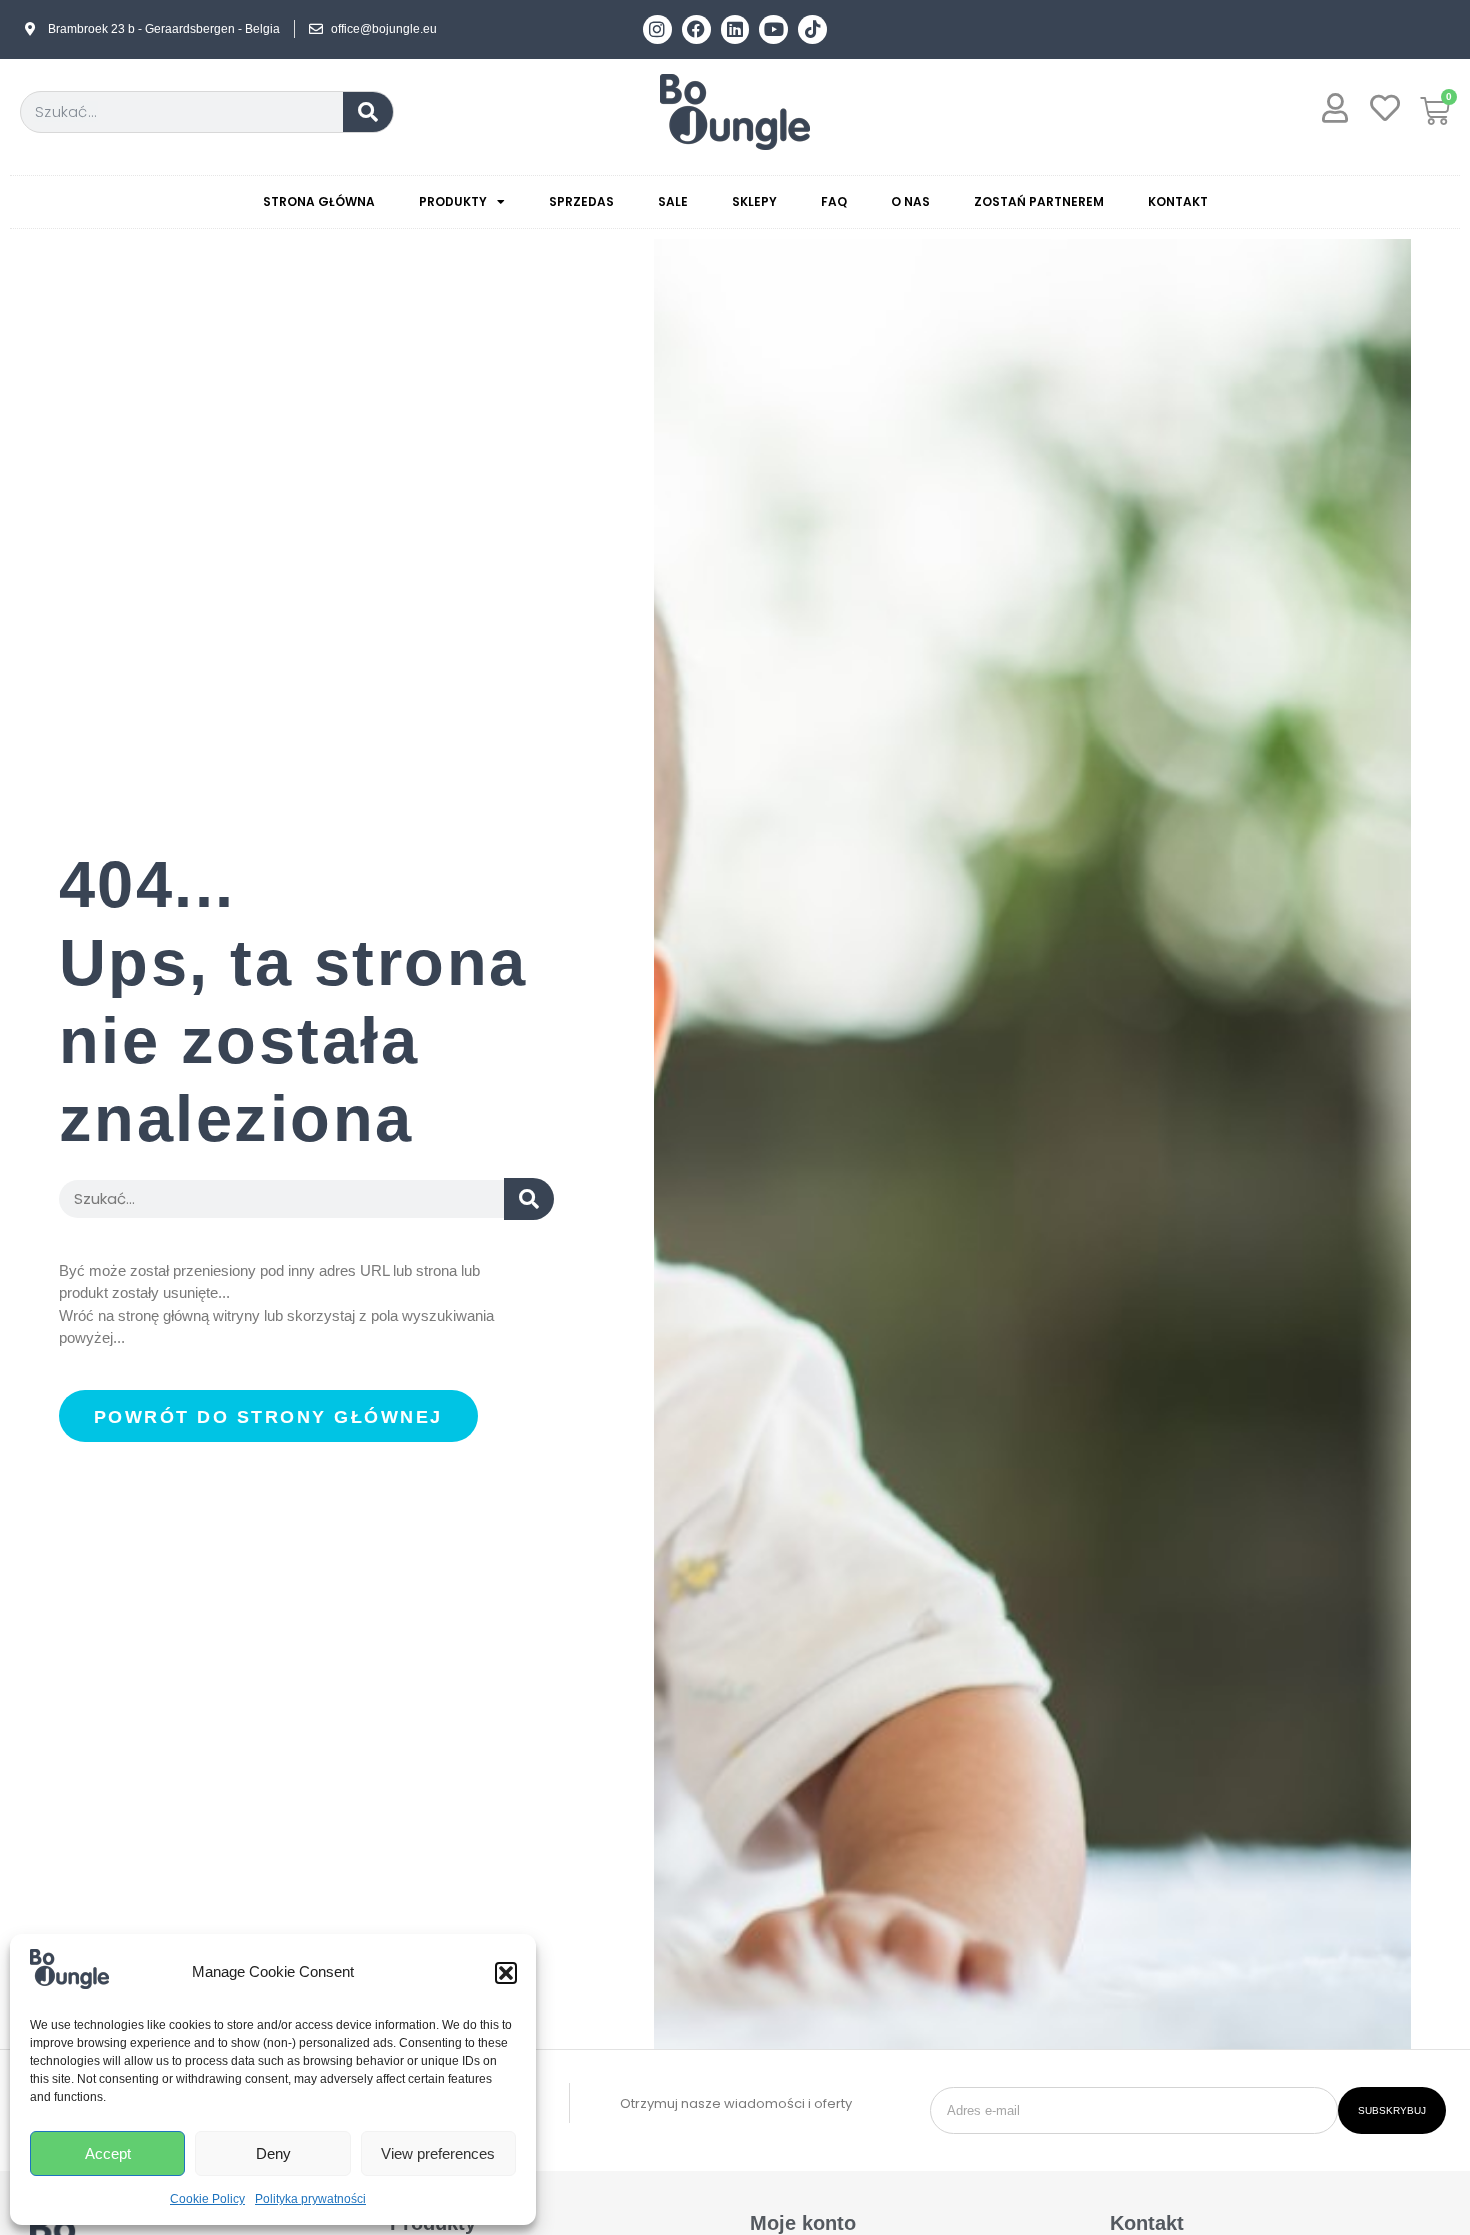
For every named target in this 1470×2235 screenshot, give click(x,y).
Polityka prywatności (310, 2199)
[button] (506, 1973)
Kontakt (1178, 201)
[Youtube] (773, 29)
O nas (910, 201)
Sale (673, 201)
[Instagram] (657, 29)
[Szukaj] (368, 112)
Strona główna (319, 201)
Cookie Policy (207, 2199)
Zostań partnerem (1039, 201)
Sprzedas (581, 201)
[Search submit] (529, 1199)
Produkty (453, 201)
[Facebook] (696, 29)
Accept (108, 2153)
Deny (273, 2153)
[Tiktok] (812, 29)
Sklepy (754, 201)
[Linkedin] (735, 29)
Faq (834, 201)
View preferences (438, 2153)
